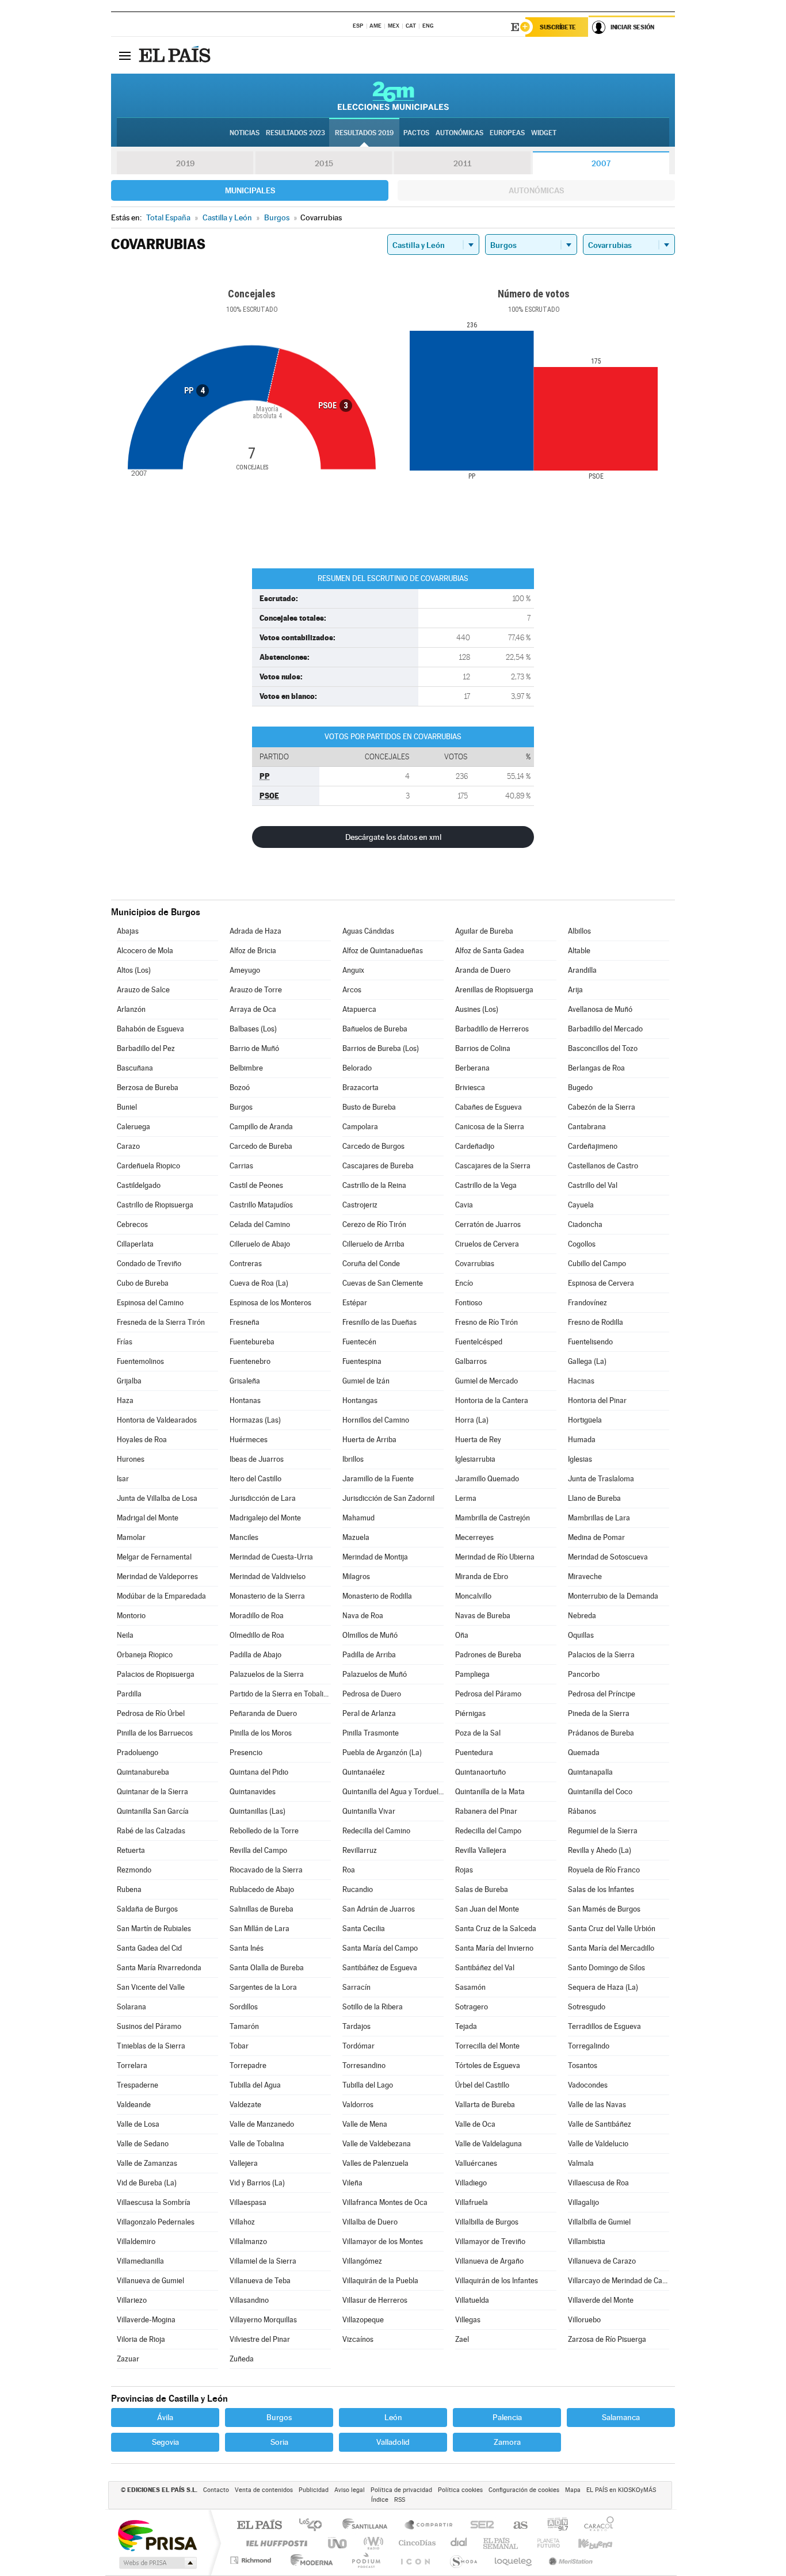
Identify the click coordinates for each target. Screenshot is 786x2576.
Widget (544, 133)
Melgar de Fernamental (154, 1557)
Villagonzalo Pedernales (156, 2222)
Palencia (507, 2417)
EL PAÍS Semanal (501, 2543)
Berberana (472, 1068)
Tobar (239, 2046)
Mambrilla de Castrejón (493, 1518)
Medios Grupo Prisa (157, 2563)
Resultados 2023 (295, 133)
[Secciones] (125, 55)
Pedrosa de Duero (372, 1694)
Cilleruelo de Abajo (260, 1244)
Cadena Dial (459, 2543)
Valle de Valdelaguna (489, 2144)
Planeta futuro (544, 2543)
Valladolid (393, 2442)
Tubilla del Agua (255, 2085)
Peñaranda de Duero (263, 1713)
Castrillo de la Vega (486, 1185)
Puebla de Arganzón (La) (382, 1753)
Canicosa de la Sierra (490, 1127)
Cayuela (581, 1205)
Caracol (596, 2526)
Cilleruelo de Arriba (373, 1244)
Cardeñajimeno (593, 1146)
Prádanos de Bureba (601, 1733)
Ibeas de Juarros (257, 1459)
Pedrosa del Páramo (488, 1694)
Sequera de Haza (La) (603, 1987)
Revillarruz (360, 1850)
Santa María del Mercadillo (611, 1948)
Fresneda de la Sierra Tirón (161, 1322)
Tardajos (356, 2026)
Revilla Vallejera (481, 1850)
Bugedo (580, 1088)
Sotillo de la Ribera (373, 2007)
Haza (125, 1400)
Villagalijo (583, 2202)
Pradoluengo (138, 1753)
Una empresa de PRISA (157, 2535)
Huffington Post (274, 2543)
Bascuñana (135, 1068)
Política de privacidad (401, 2490)
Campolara (360, 1127)
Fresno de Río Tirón (487, 1322)
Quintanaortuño (480, 1772)
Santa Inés (247, 1948)
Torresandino (364, 2065)
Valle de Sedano (143, 2144)
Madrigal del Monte (148, 1518)
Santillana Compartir (429, 2526)
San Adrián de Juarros (379, 1909)
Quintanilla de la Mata (490, 1792)
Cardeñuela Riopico (148, 1166)
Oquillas (581, 1635)
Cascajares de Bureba (378, 1166)
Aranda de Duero (483, 970)
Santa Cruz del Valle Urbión (612, 1929)
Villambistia (587, 2241)
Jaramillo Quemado (487, 1479)
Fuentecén (359, 1342)
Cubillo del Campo (597, 1264)
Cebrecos (132, 1224)
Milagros (356, 1576)
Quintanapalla (590, 1772)
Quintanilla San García (153, 1811)
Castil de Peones (256, 1185)
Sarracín (356, 1987)
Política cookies (460, 2490)
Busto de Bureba (369, 1107)
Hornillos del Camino (376, 1420)
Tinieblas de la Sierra (151, 2046)
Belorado (357, 1068)
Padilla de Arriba (369, 1655)
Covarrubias (475, 1264)
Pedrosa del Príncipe (602, 1694)
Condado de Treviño (149, 1264)
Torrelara (132, 2065)
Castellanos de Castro (603, 1166)
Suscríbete (558, 27)
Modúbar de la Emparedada (161, 1596)
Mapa (573, 2490)
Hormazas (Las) (255, 1420)
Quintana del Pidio (259, 1772)
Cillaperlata (135, 1244)
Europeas (507, 133)
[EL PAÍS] (176, 55)
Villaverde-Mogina (146, 2320)
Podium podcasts (365, 2560)
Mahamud (358, 1518)
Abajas (128, 931)
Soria (279, 2442)
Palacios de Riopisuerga (156, 1674)
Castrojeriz (360, 1205)
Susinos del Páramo (149, 2026)
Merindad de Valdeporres (157, 1576)
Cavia (464, 1205)
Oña (462, 1635)
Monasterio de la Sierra (267, 1596)
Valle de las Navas (597, 2105)
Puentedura (474, 1753)
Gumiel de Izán (366, 1381)
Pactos (416, 133)
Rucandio (358, 1889)
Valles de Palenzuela (375, 2163)
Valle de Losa (138, 2124)
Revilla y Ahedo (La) (600, 1850)
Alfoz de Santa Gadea (490, 951)
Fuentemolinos (140, 1361)
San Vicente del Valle (151, 1987)
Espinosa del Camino (150, 1303)
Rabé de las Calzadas (151, 1831)
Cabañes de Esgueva (489, 1107)
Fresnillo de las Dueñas (379, 1322)
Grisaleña (245, 1381)
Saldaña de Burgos (147, 1909)
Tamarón (244, 2026)
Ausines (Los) (477, 1009)
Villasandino (249, 2300)
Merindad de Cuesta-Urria (271, 1557)
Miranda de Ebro (482, 1576)
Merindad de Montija (375, 1557)
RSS (400, 2500)
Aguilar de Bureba (484, 931)
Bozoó (240, 1088)
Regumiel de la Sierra (603, 1831)
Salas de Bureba (482, 1889)
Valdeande (134, 2105)
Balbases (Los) (253, 1029)
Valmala (581, 2163)
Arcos (352, 990)
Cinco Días (415, 2543)
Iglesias (580, 1459)
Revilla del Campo (258, 1850)
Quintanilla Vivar (369, 1811)
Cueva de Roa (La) (259, 1283)
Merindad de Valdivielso (268, 1576)
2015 (324, 163)
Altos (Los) (134, 970)
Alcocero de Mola (145, 951)
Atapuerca (359, 1009)
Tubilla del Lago (368, 2085)
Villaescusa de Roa (598, 2183)
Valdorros (358, 2105)
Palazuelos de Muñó (375, 1674)
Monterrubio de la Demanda (613, 1596)
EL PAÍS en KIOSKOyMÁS (621, 2490)
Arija (575, 990)
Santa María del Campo (380, 1948)
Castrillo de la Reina (374, 1185)
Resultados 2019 (364, 133)
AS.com (515, 2526)
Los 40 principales (314, 2526)
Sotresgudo (587, 2007)
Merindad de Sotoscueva (608, 1557)
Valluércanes (476, 2163)
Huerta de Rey (478, 1440)
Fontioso (469, 1303)
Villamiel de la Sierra (263, 2261)
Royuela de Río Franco (604, 1870)
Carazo (128, 1146)
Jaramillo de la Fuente (378, 1479)
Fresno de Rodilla (596, 1322)
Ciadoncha (585, 1224)
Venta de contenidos (264, 2490)
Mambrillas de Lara (599, 1518)
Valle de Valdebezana (377, 2144)
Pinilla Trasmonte (371, 1733)
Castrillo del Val (593, 1185)
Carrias (241, 1166)
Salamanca (621, 2417)
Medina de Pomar (596, 1537)
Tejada (466, 2026)
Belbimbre (246, 1068)
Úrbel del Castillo (482, 2085)
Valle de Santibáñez (600, 2124)
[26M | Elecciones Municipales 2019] (393, 95)
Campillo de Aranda (261, 1127)
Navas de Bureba (483, 1616)
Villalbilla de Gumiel (599, 2222)
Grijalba (129, 1381)
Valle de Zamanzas (147, 2163)
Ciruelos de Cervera (487, 1244)
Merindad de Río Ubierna (495, 1557)
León (393, 2417)
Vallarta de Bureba (485, 2105)
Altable (579, 951)
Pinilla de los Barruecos (155, 1733)
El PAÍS (259, 2526)
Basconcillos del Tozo (603, 1048)
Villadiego (471, 2183)
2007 (601, 163)
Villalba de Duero (370, 2222)
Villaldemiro (136, 2241)
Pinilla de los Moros (261, 1733)
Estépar (355, 1303)
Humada (582, 1440)
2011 (462, 163)
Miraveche (585, 1576)
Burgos (241, 1107)
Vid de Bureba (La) (147, 2183)
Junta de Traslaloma (601, 1479)
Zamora (507, 2442)
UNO (338, 2543)
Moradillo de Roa (257, 1616)
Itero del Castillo (255, 1479)
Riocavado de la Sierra (266, 1870)
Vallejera (244, 2163)
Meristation (569, 2560)
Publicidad (314, 2490)
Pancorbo (584, 1674)
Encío (464, 1283)
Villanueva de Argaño (489, 2261)
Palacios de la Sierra (601, 1655)
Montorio (131, 1616)
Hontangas (360, 1400)
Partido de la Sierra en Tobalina (280, 1694)
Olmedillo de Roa (257, 1635)
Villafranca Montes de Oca (385, 2202)
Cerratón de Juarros (488, 1224)
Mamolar (131, 1537)
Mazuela (356, 1537)
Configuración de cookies (524, 2490)
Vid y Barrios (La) (257, 2183)
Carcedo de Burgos (373, 1146)
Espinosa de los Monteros (270, 1303)
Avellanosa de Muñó (600, 1009)
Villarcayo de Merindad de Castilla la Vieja (619, 2281)
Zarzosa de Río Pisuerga (607, 2339)
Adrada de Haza (255, 931)
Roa (349, 1870)
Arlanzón (131, 1009)
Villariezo (132, 2300)
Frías (125, 1342)
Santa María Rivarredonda (159, 1968)
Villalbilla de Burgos (487, 2222)
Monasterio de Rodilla (377, 1596)
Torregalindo (589, 2046)
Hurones (131, 1459)
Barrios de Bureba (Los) (381, 1048)
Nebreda (582, 1616)
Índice (380, 2500)
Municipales (250, 190)
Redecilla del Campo (488, 1831)
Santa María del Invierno (494, 1948)
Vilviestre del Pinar (260, 2339)
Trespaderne (138, 2085)
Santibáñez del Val (485, 1968)
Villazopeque (363, 2320)
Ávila (165, 2417)
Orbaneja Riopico (145, 1655)
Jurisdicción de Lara (263, 1498)
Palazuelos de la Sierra (267, 1674)
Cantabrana (587, 1127)
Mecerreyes (474, 1537)
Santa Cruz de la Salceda (496, 1929)
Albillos (579, 931)
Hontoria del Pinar (597, 1400)
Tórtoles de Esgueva (488, 2065)
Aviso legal (350, 2490)
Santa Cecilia (364, 1929)
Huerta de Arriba (369, 1440)
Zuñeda (242, 2359)
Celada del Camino (260, 1224)
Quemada (584, 1753)
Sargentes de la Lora (263, 1987)
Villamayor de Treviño (490, 2241)
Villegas (468, 2320)
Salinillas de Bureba (262, 1909)
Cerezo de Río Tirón (374, 1224)
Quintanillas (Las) (257, 1811)
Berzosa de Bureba (148, 1088)
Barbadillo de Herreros (492, 1029)
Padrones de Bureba (488, 1655)
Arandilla (582, 970)
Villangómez (362, 2261)
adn (553, 2526)
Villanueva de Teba (260, 2281)
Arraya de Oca (253, 1009)
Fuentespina (362, 1361)
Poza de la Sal (478, 1733)
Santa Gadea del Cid (149, 1948)
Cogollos (582, 1244)
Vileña (352, 2183)
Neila (125, 1635)
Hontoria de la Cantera (492, 1400)
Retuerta (131, 1850)
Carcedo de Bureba (261, 1146)
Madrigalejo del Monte (265, 1518)
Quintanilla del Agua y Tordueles (393, 1792)
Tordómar (358, 2046)
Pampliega (472, 1674)
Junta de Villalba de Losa (157, 1498)
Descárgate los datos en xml (393, 837)
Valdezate (245, 2105)
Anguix (353, 970)
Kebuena (585, 2543)
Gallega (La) (587, 1361)
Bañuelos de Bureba (375, 1029)
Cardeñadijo (475, 1146)
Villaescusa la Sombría (154, 2202)
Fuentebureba (252, 1342)
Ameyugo (245, 970)
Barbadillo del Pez (146, 1048)
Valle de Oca (475, 2124)
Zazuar (128, 2359)
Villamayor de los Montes (383, 2241)
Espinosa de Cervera (601, 1283)
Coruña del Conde (371, 1264)
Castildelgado (139, 1185)
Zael (462, 2339)
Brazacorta (360, 1088)
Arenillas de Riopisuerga (494, 990)
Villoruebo (584, 2320)
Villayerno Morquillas (263, 2320)
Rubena (129, 1889)
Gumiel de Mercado (487, 1381)
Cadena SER (479, 2526)
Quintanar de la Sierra (152, 1792)
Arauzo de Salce (143, 990)
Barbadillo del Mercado (605, 1029)
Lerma (466, 1498)
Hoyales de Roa (142, 1440)
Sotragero (472, 2007)
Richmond (252, 2560)
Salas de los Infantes (601, 1889)
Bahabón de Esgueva (150, 1029)
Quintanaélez (364, 1772)
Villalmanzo (248, 2241)
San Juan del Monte (487, 1909)
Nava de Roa (363, 1616)
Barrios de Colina (483, 1048)
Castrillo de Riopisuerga (155, 1205)
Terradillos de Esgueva (604, 2026)
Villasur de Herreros (375, 2300)
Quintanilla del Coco (600, 1792)
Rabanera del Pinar (486, 1811)
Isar (123, 1479)
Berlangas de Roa (596, 1068)
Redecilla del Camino (376, 1831)
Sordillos (244, 2007)
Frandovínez (587, 1303)
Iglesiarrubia (475, 1459)
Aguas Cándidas (368, 931)
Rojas (464, 1870)
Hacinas (581, 1381)
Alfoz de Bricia (253, 951)
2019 (185, 163)
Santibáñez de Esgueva (380, 1968)
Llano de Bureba (594, 1498)
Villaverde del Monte (601, 2300)
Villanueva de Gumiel (150, 2281)
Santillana (368, 2526)
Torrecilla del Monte (487, 2046)
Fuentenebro (250, 1361)
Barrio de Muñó (254, 1048)
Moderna (309, 2560)
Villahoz (242, 2222)
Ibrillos (353, 1459)
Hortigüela (585, 1420)
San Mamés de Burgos (604, 1909)
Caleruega (133, 1127)
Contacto (216, 2490)
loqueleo (514, 2560)
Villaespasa (248, 2202)
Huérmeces (249, 1440)
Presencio (246, 1753)
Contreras (246, 1264)
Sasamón (470, 1987)
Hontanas (245, 1400)
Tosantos (583, 2065)
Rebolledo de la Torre (264, 1831)
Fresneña (245, 1322)
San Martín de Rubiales (154, 1929)
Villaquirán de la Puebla (380, 2281)
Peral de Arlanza (369, 1713)
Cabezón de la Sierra (602, 1107)
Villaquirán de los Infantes (497, 2281)
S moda (463, 2560)
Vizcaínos (358, 2339)
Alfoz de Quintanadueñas (383, 951)
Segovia (165, 2442)
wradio (371, 2543)
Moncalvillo (473, 1596)
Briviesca (470, 1088)
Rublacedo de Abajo (262, 1889)
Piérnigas (470, 1713)
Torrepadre (248, 2065)
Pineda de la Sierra (599, 1713)
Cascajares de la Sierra (493, 1166)
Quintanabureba (143, 1772)
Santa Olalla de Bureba (267, 1968)
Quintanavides (253, 1792)
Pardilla (129, 1694)
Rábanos (582, 1811)
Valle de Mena (365, 2124)
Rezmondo (134, 1870)
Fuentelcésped (479, 1342)
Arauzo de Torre (256, 990)
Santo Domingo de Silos (606, 1968)
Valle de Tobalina (257, 2144)
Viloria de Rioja (141, 2339)
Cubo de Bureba (143, 1283)
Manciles (244, 1537)
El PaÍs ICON (415, 2560)
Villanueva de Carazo (602, 2261)
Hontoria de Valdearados (157, 1420)
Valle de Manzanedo (262, 2124)
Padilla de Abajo (255, 1655)
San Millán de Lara (260, 1929)
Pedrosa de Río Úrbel (151, 1713)
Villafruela (472, 2202)
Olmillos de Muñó (370, 1635)
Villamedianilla (140, 2261)
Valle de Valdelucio (598, 2144)
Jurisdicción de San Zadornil (388, 1498)
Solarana (131, 2007)
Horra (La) (472, 1420)
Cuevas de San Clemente (383, 1283)
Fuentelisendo (590, 1342)
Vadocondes (588, 2085)
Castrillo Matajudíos (261, 1205)
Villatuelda (472, 2300)
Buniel (127, 1107)
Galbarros (471, 1361)
